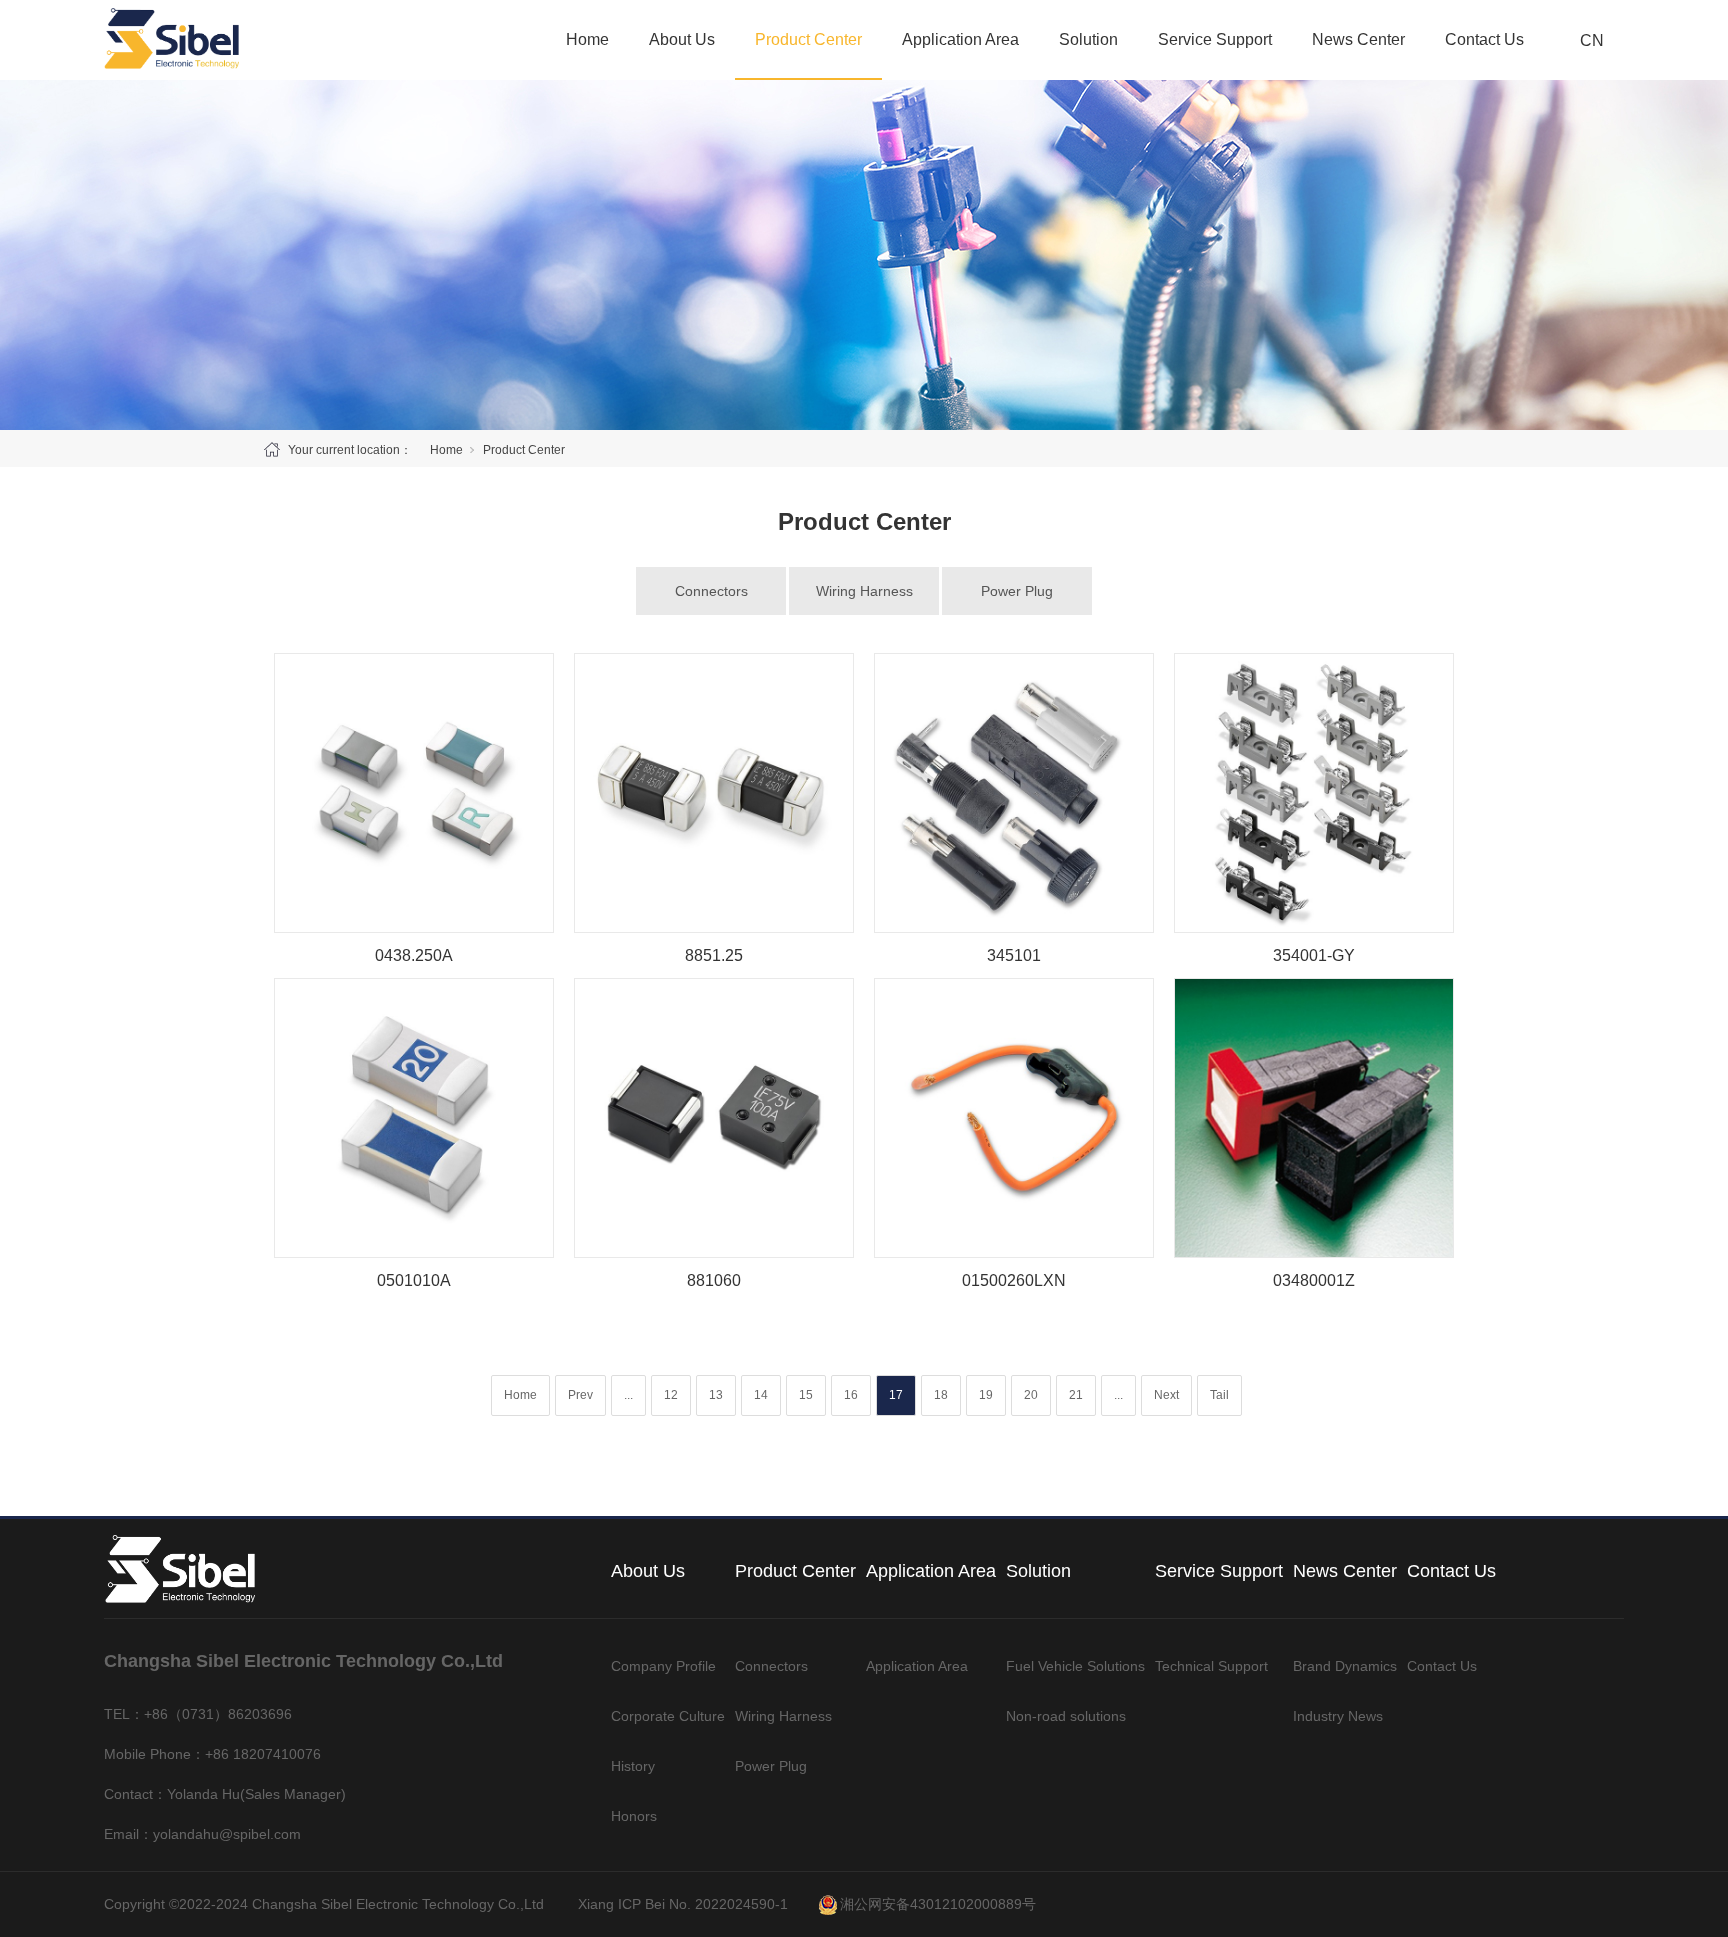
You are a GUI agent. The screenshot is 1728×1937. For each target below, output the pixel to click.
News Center (1358, 39)
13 (716, 1395)
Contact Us (1484, 39)
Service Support (1215, 39)
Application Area (960, 39)
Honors (634, 1816)
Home (587, 39)
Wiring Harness (864, 591)
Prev (580, 1395)
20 (1031, 1395)
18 (941, 1395)
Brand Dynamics (1345, 1666)
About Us (682, 39)
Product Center (808, 39)
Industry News (1338, 1716)
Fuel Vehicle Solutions (1075, 1666)
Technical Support (1211, 1666)
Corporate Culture (668, 1716)
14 (761, 1395)
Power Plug (1017, 591)
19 (986, 1395)
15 (806, 1395)
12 (671, 1395)
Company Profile (663, 1666)
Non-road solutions (1066, 1716)
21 (1076, 1395)
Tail (1219, 1395)
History (633, 1766)
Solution (1088, 39)
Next (1166, 1395)
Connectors (711, 591)
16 (851, 1395)
